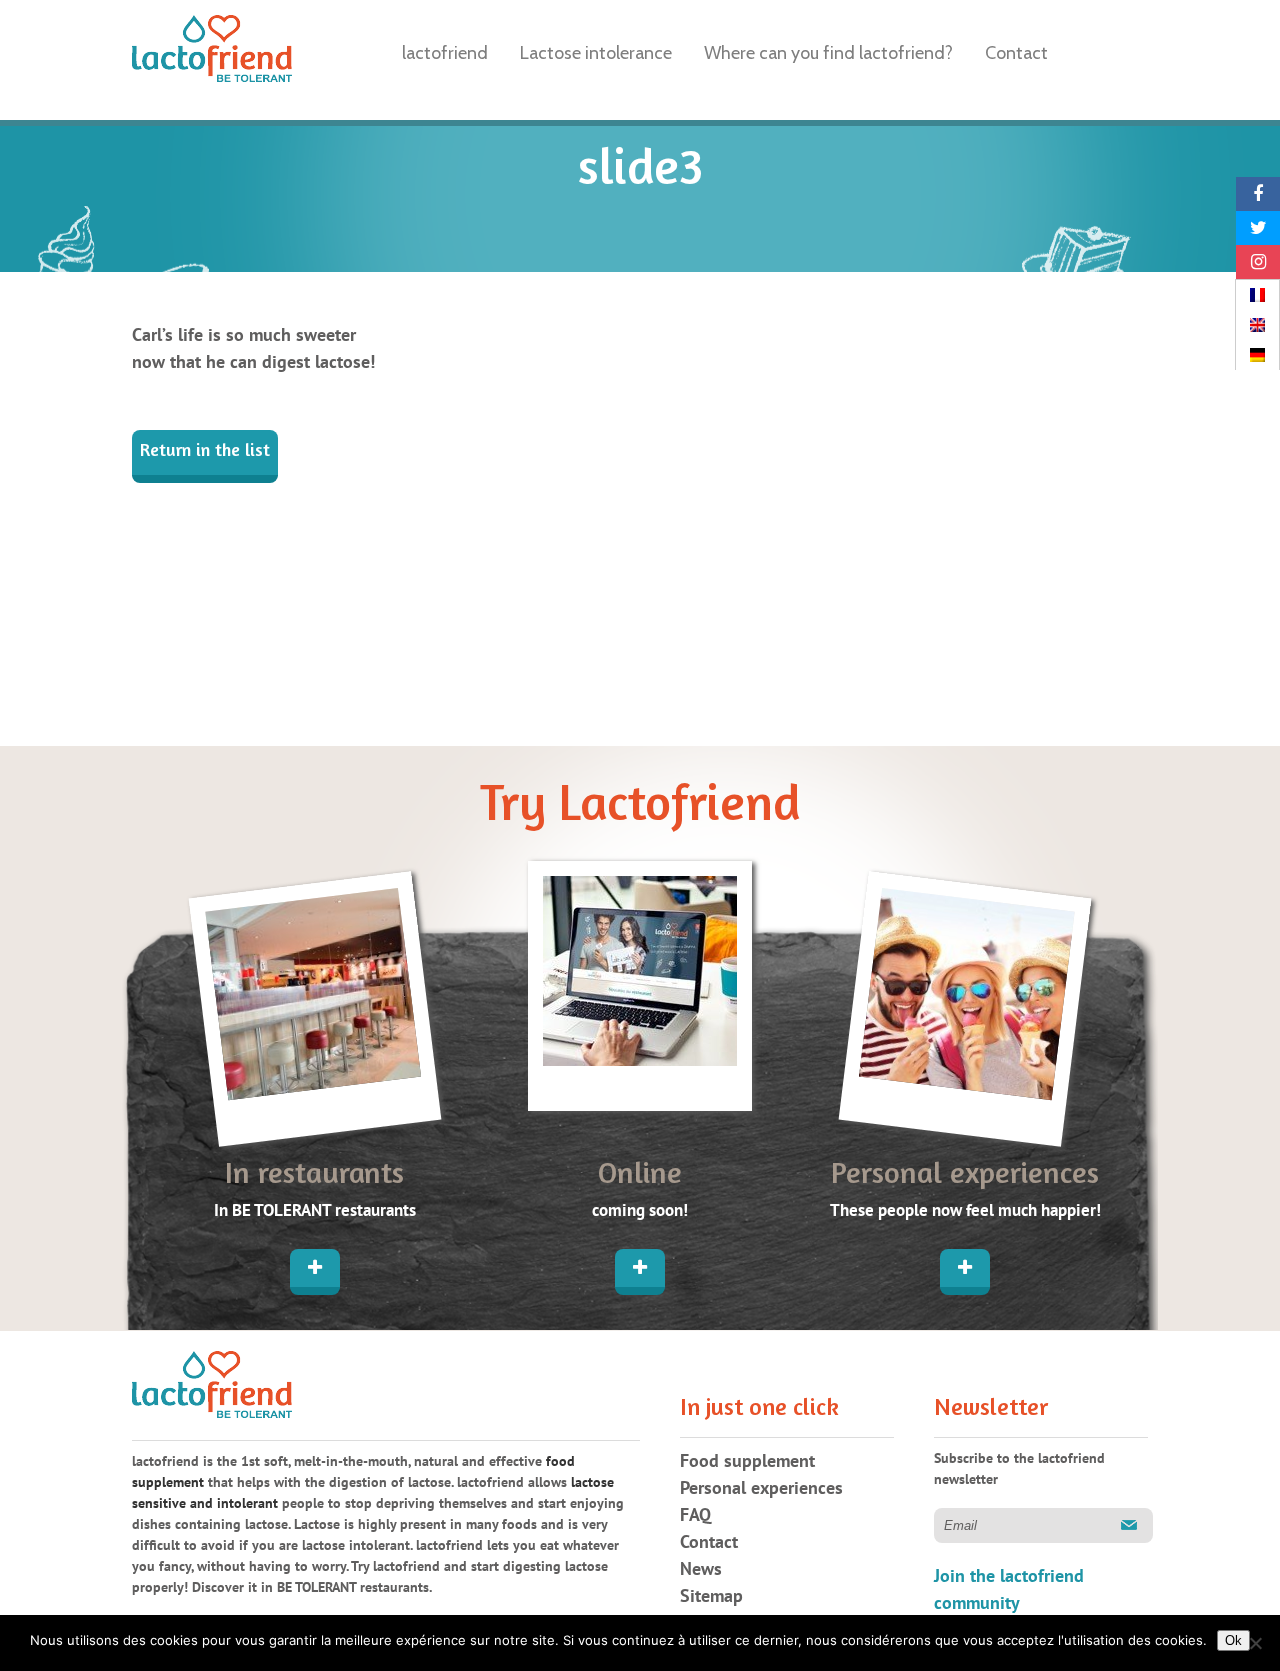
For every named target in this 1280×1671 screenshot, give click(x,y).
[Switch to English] (1257, 325)
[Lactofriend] (212, 52)
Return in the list (205, 452)
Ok (1233, 1640)
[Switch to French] (1257, 295)
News (701, 1569)
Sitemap (711, 1596)
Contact (709, 1542)
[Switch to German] (1257, 355)
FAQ (695, 1515)
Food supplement (747, 1461)
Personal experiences (761, 1488)
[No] (1255, 1643)
